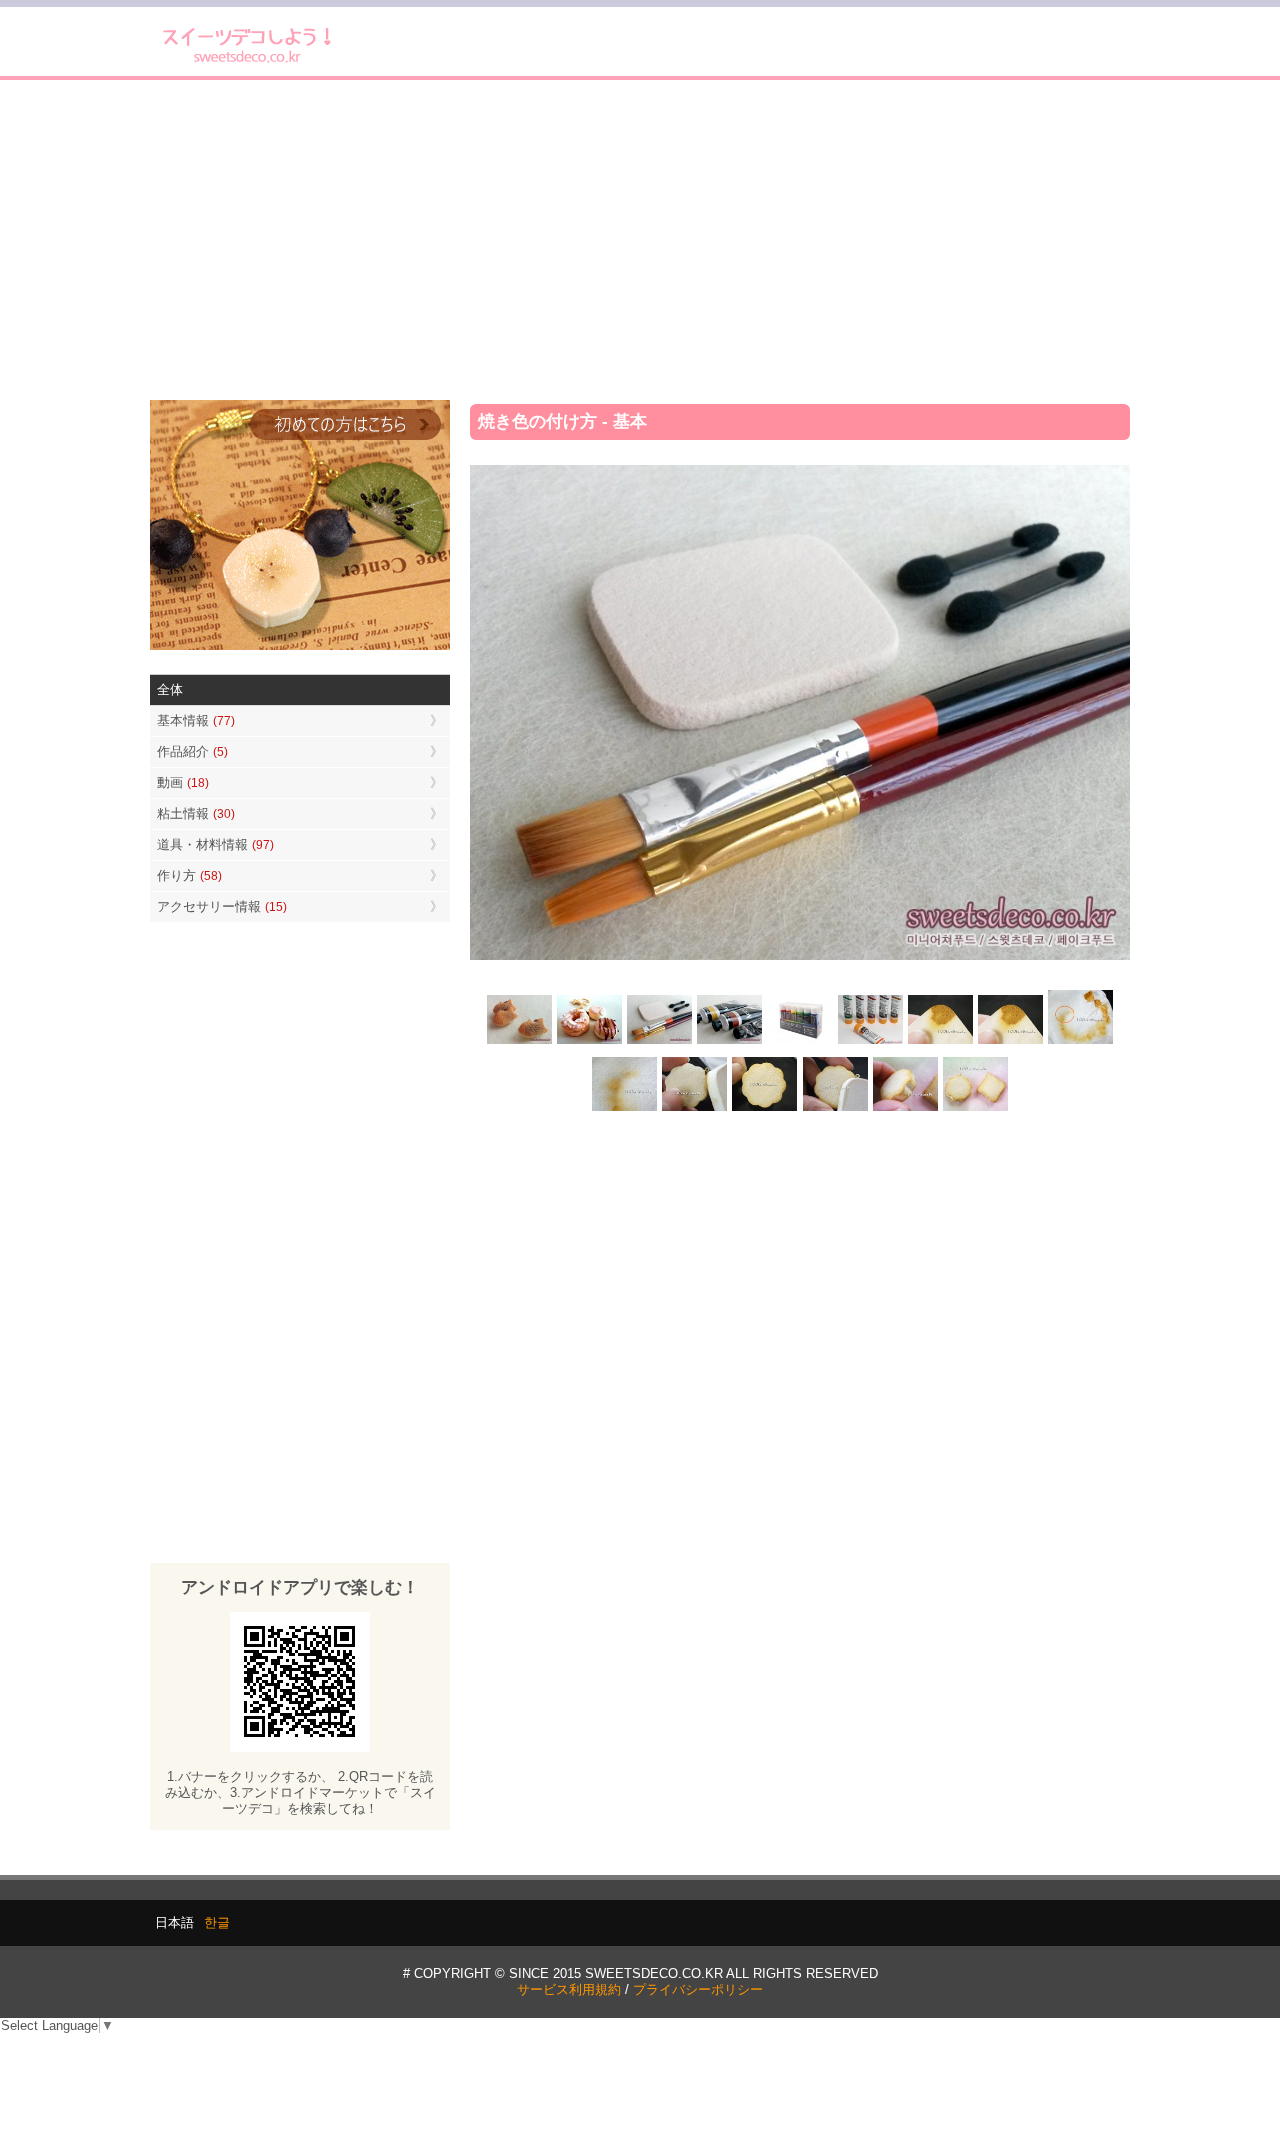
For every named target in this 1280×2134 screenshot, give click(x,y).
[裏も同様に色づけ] (765, 1109)
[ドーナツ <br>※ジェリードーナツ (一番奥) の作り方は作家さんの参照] (590, 1041)
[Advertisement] (640, 240)
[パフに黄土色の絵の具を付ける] (1010, 1041)
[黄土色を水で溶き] (940, 1041)
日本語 (174, 1922)
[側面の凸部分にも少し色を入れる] (905, 1109)
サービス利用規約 (569, 1989)
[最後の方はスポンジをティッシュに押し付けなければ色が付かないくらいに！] (625, 1109)
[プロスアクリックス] (800, 1041)
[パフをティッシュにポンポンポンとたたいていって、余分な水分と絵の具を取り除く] (1080, 1041)
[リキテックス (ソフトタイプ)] (870, 1041)
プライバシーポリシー (698, 1989)
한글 (217, 1922)
